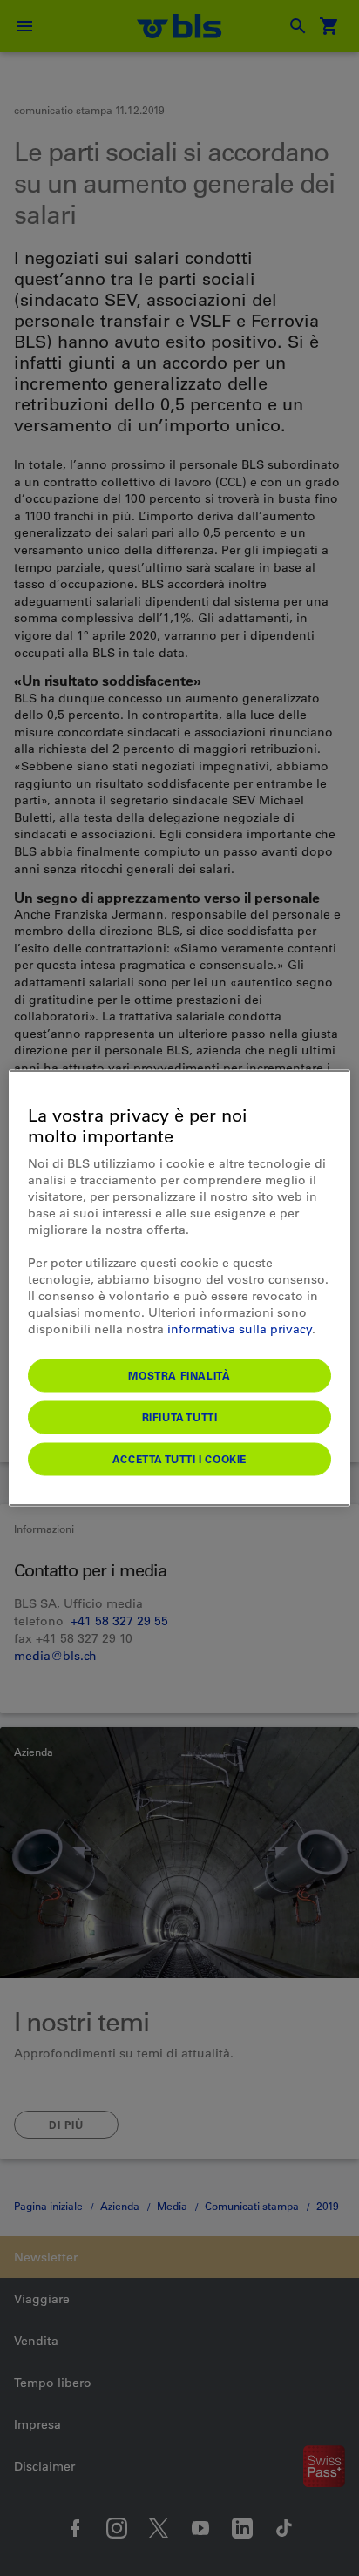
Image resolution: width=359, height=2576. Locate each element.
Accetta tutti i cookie (179, 1459)
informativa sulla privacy (240, 1329)
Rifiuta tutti (180, 1417)
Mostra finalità (179, 1375)
